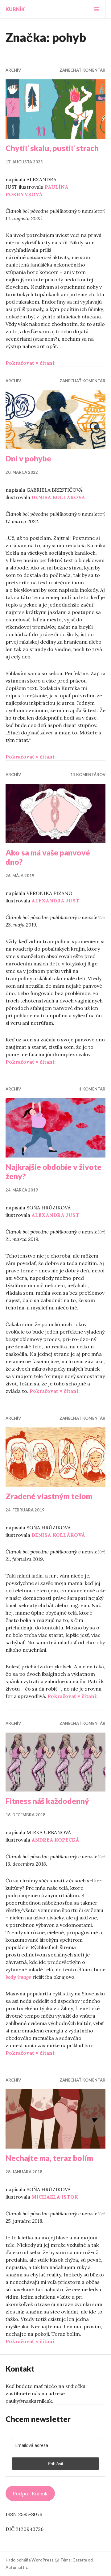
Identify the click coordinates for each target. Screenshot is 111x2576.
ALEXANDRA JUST (55, 901)
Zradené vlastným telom (49, 1496)
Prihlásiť (56, 2464)
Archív (13, 70)
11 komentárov (88, 775)
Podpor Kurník (30, 2494)
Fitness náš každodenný (47, 1801)
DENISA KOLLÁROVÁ (58, 497)
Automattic (17, 2567)
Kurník (15, 9)
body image (18, 1977)
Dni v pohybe (28, 458)
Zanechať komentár (82, 70)
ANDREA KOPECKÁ (55, 1840)
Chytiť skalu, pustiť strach (52, 148)
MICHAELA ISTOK (55, 2197)
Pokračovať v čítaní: (31, 363)
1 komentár (92, 1089)
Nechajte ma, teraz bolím (49, 2158)
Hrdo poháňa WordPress (30, 2560)
